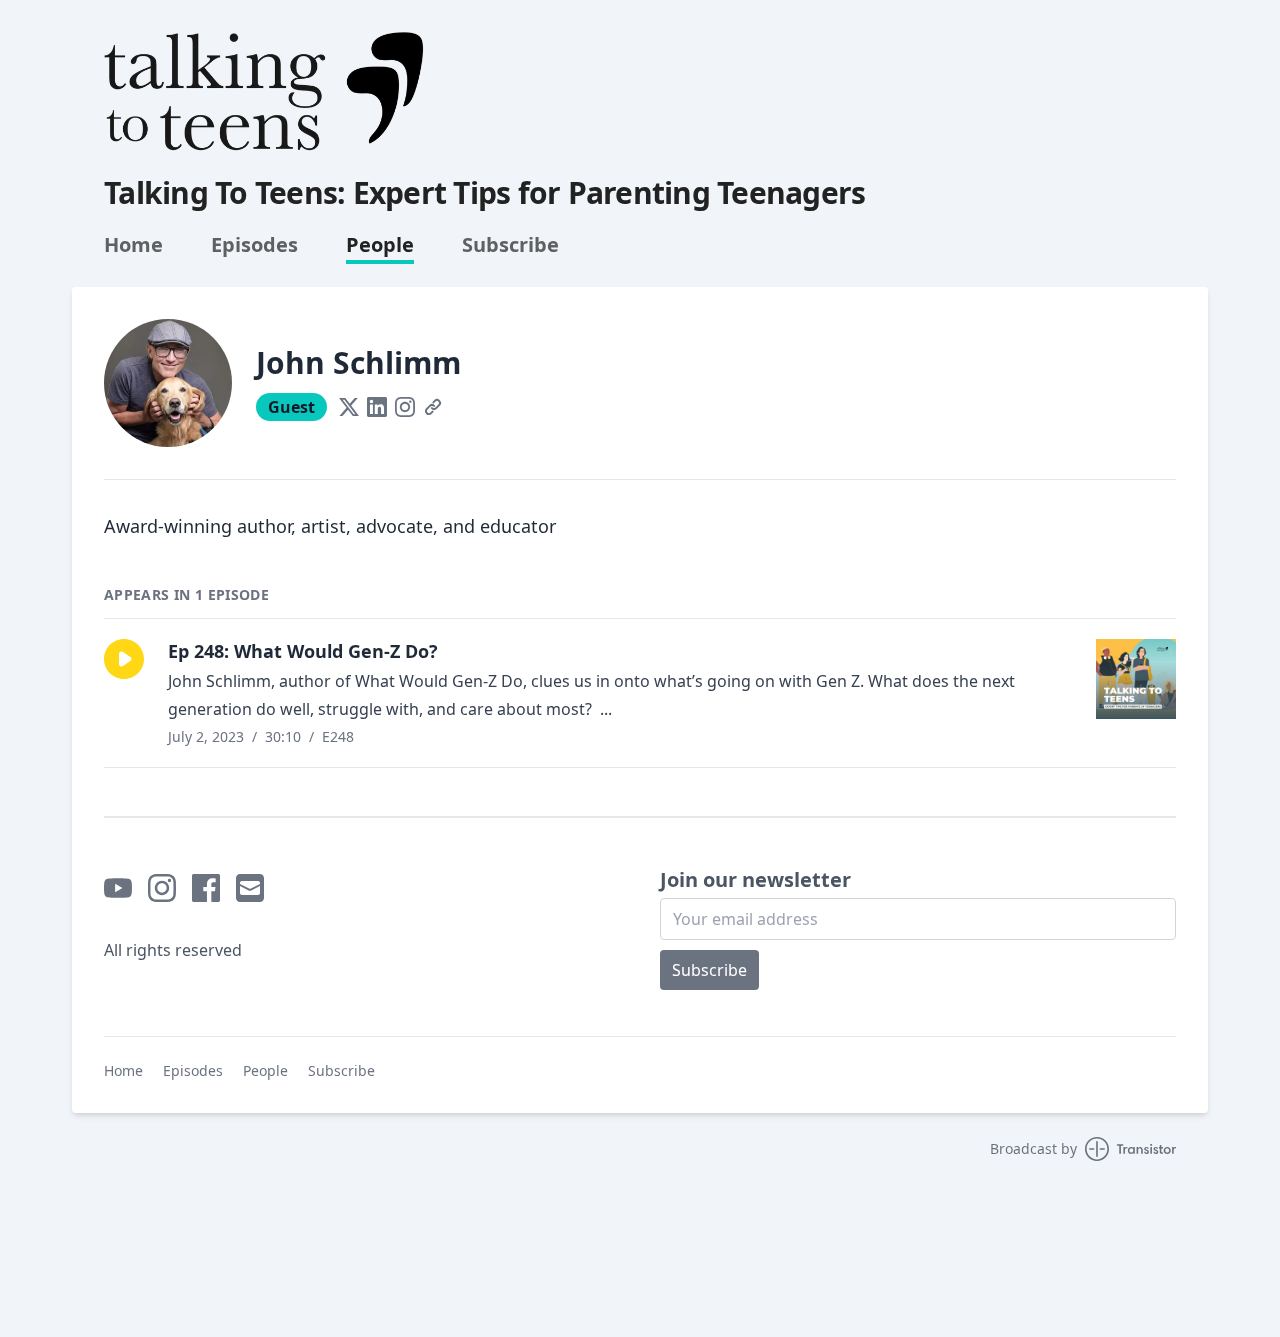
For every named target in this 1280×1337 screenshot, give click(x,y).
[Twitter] (349, 407)
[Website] (433, 407)
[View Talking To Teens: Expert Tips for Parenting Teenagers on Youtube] (118, 888)
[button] (124, 659)
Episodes (254, 245)
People (380, 245)
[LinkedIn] (377, 407)
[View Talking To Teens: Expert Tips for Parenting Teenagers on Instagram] (162, 888)
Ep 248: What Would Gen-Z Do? (303, 651)
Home (133, 245)
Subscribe (510, 245)
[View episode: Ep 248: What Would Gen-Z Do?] (1136, 679)
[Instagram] (405, 407)
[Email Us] (250, 888)
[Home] (264, 91)
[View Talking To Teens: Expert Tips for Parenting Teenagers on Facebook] (206, 888)
